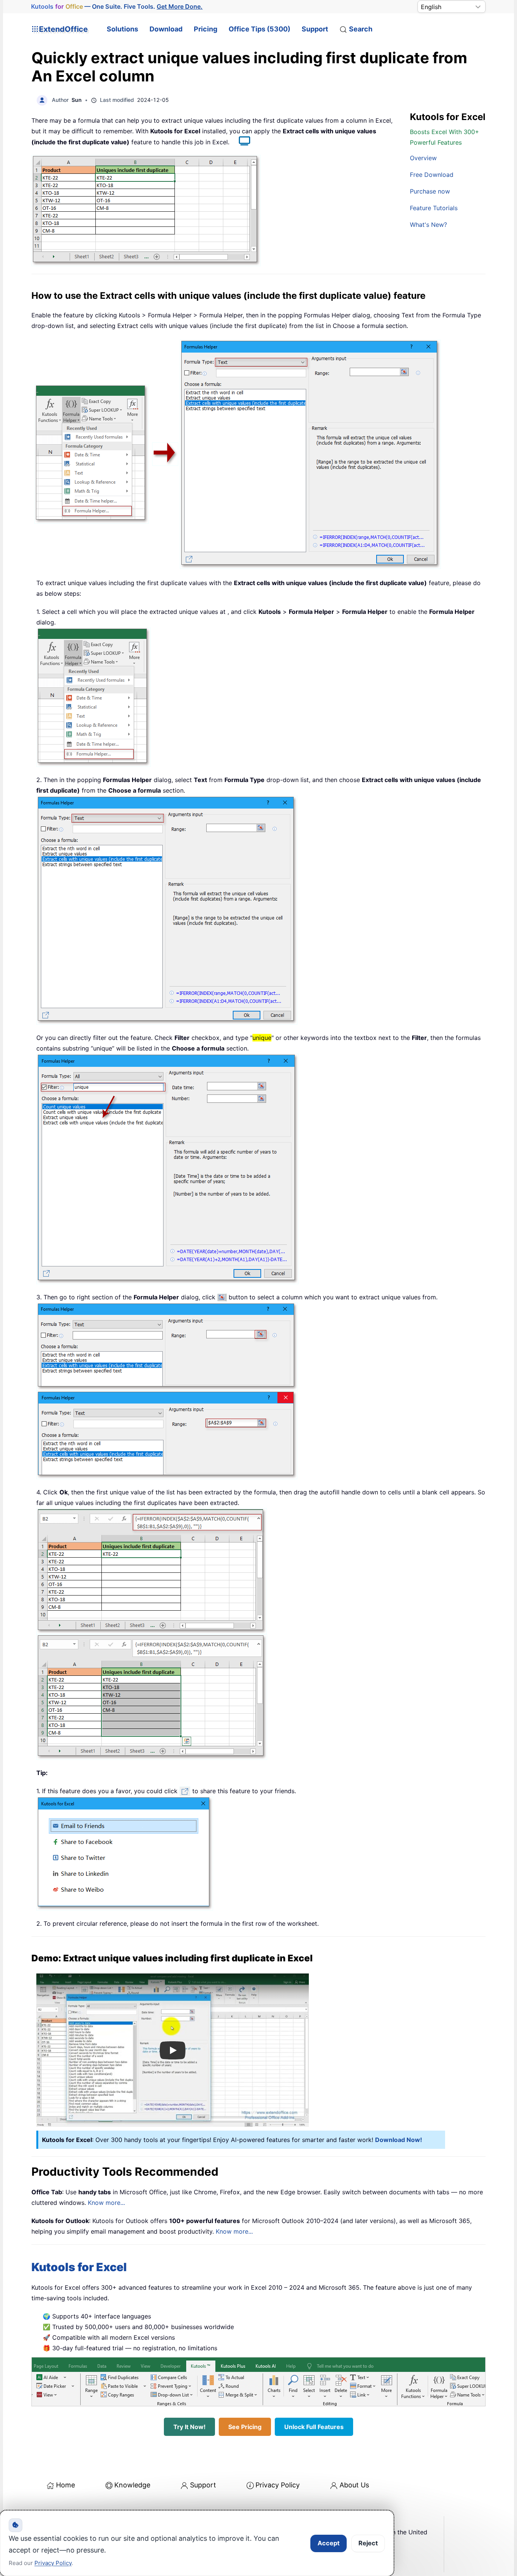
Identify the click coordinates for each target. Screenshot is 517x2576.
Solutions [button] (122, 29)
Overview (423, 158)
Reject (368, 2543)
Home (65, 2485)
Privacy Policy (278, 2485)
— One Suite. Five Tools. (117, 6)
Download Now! (399, 2140)
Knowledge (132, 2485)
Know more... (106, 2203)
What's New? (428, 225)
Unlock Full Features (314, 2427)
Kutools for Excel (79, 2267)
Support (315, 29)
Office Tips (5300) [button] (259, 29)
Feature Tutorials (434, 208)
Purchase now (430, 191)
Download (166, 29)
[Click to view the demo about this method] (241, 142)
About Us (354, 2485)
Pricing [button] (206, 29)
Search (361, 29)
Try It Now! (189, 2427)
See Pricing (245, 2427)
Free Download (432, 175)
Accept (329, 2543)
